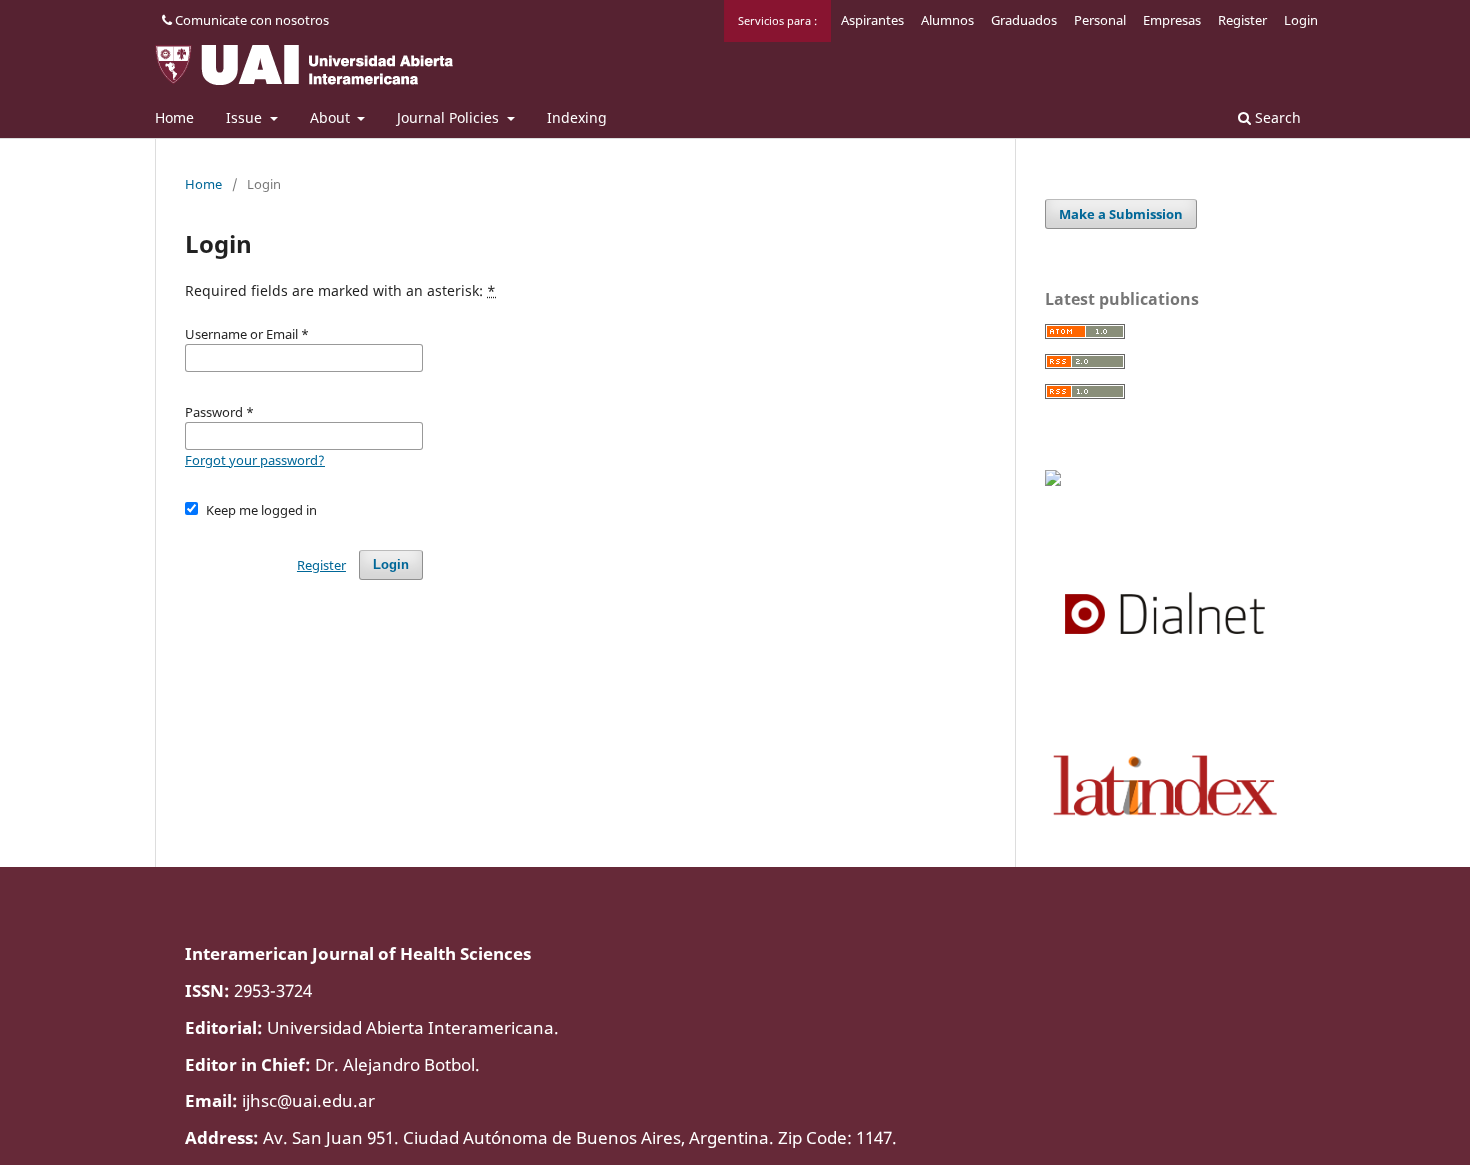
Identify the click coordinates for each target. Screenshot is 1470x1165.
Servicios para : (777, 20)
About (332, 117)
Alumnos (947, 20)
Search (1276, 117)
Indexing (577, 117)
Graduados (1024, 20)
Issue (246, 117)
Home (174, 117)
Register (1242, 20)
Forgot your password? (255, 460)
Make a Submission (1121, 214)
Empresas (1172, 20)
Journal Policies (450, 117)
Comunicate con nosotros (250, 20)
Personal (1100, 20)
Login (1301, 20)
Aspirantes (872, 20)
